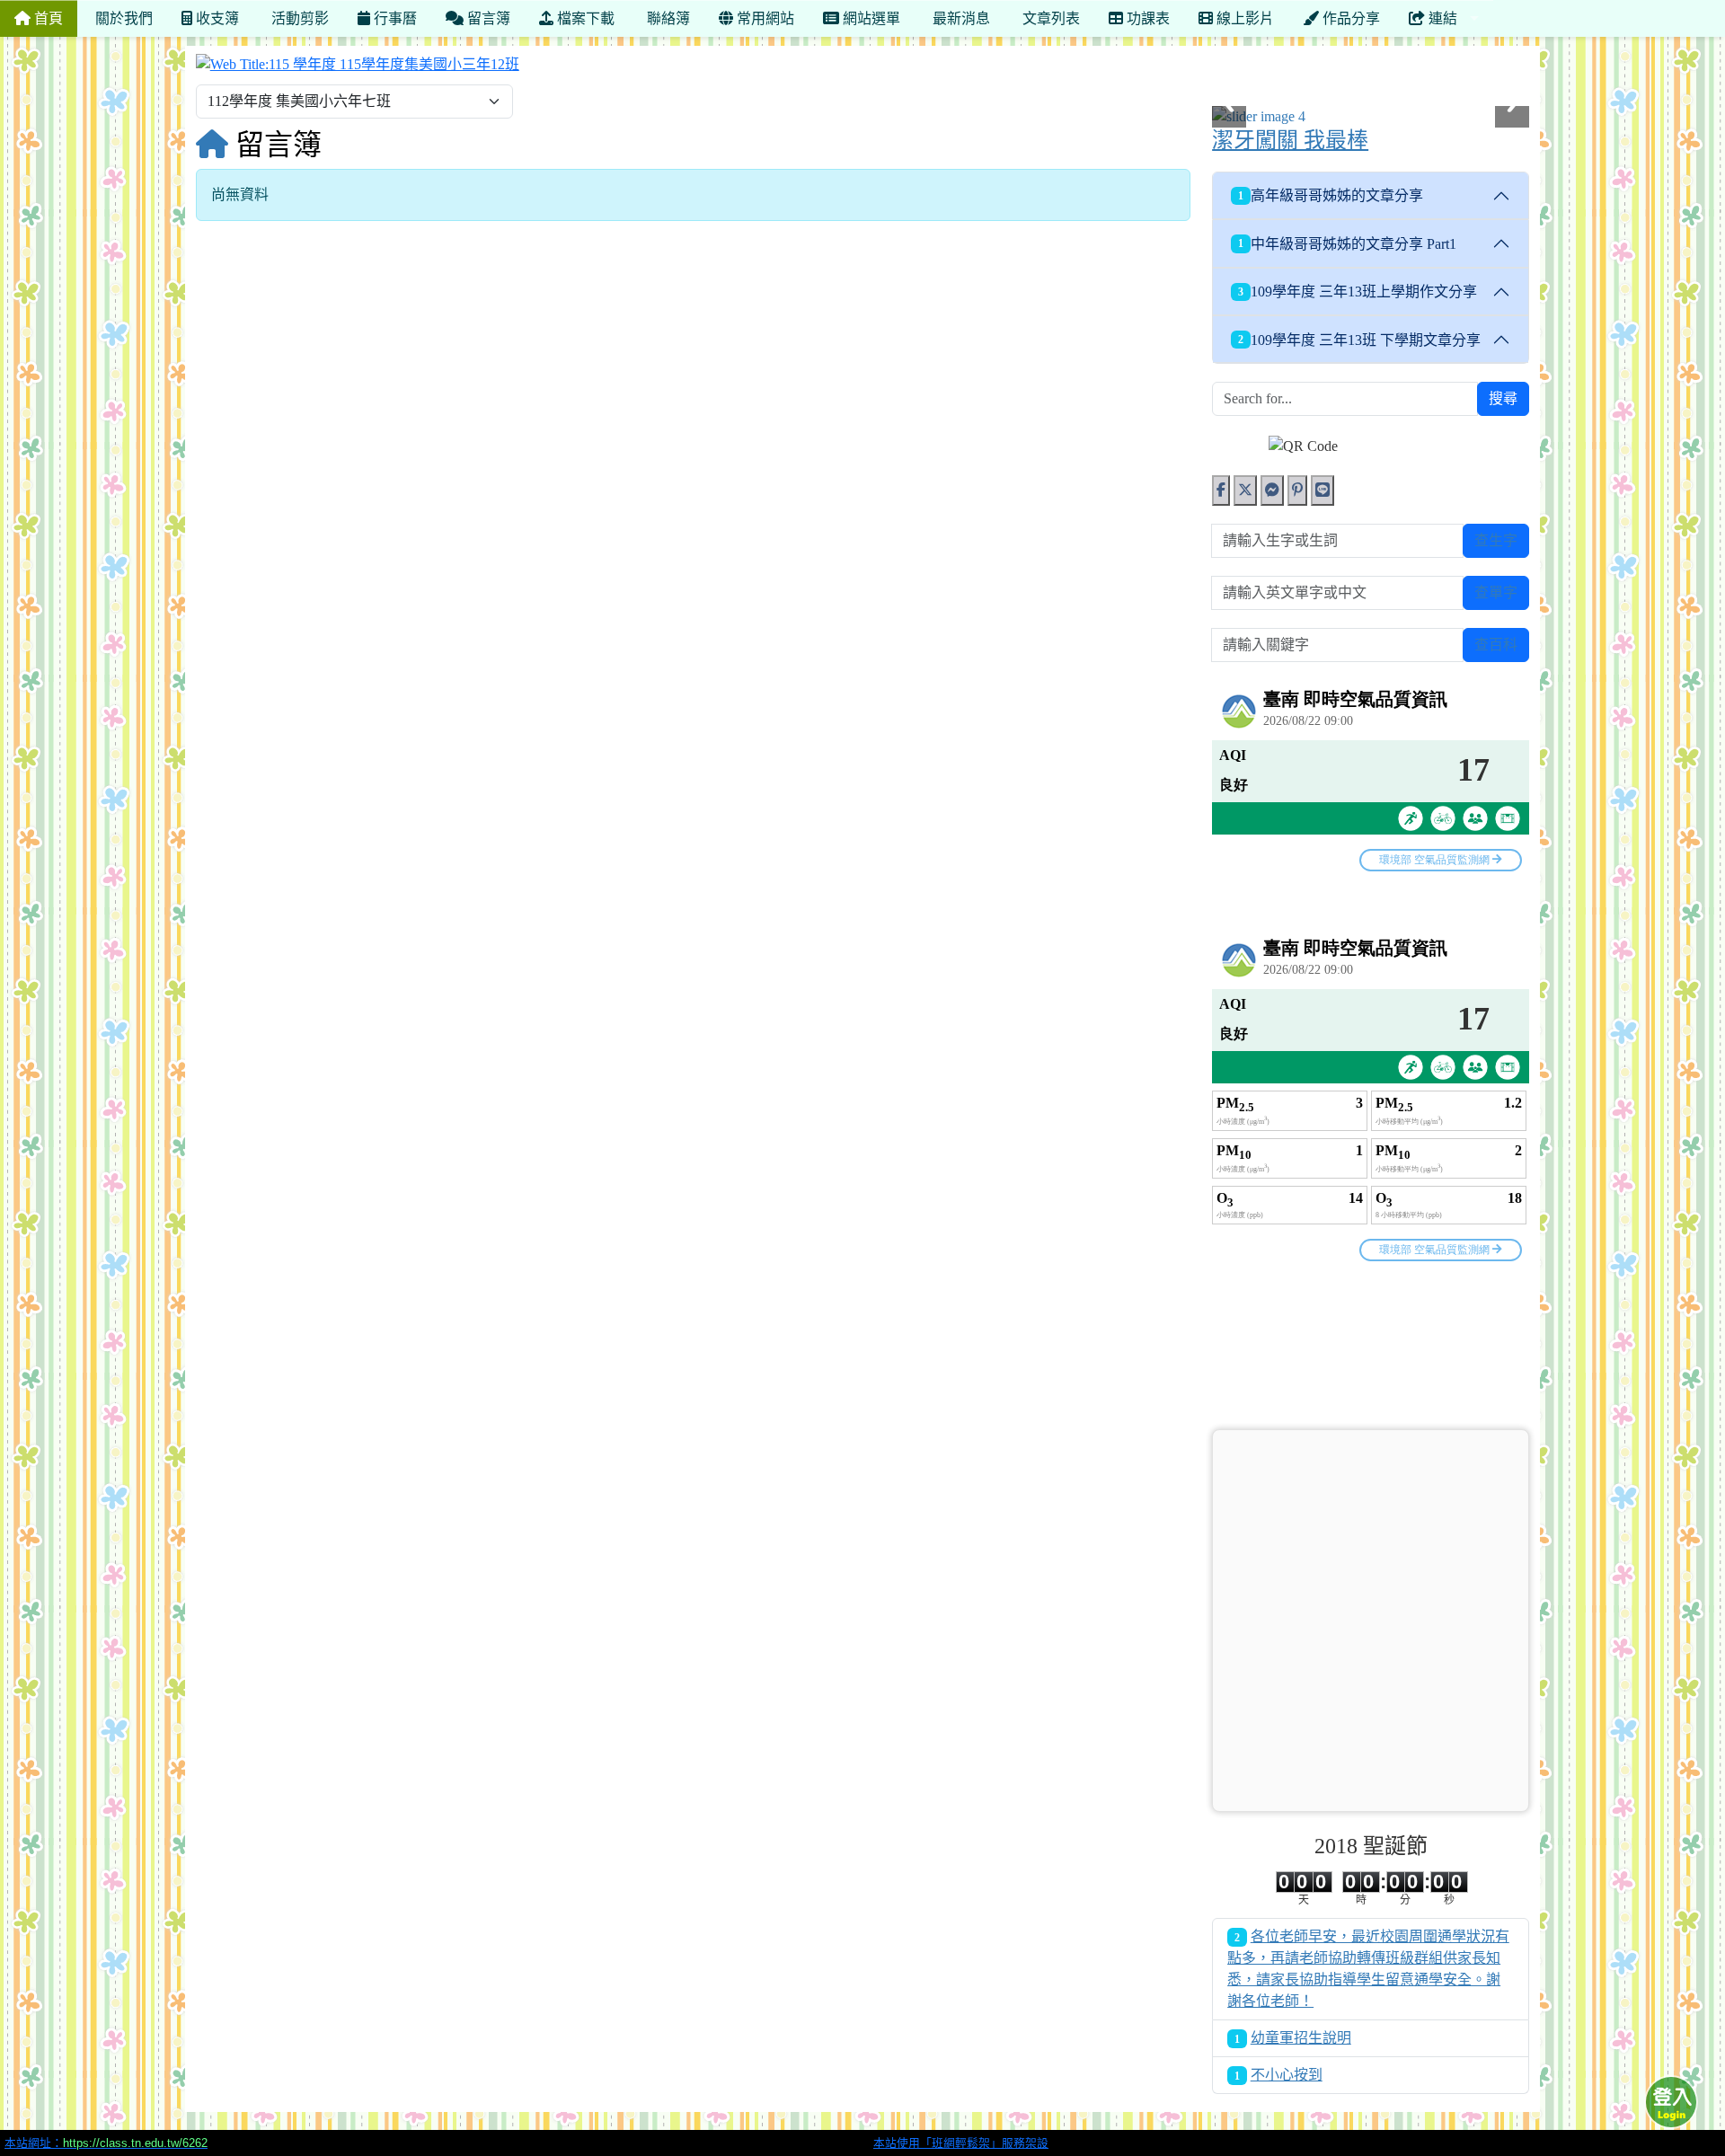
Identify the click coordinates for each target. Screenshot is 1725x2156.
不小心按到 (1287, 2075)
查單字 (1496, 592)
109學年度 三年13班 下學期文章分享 (1359, 340)
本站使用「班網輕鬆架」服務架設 (961, 2143)
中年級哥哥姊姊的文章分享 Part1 (1347, 244)
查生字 (1496, 540)
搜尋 (1503, 398)
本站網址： (106, 2143)
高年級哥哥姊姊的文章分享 (1331, 195)
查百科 (1496, 645)
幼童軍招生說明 (1301, 2038)
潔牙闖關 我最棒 (1290, 140)
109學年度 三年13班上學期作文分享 (1358, 292)
